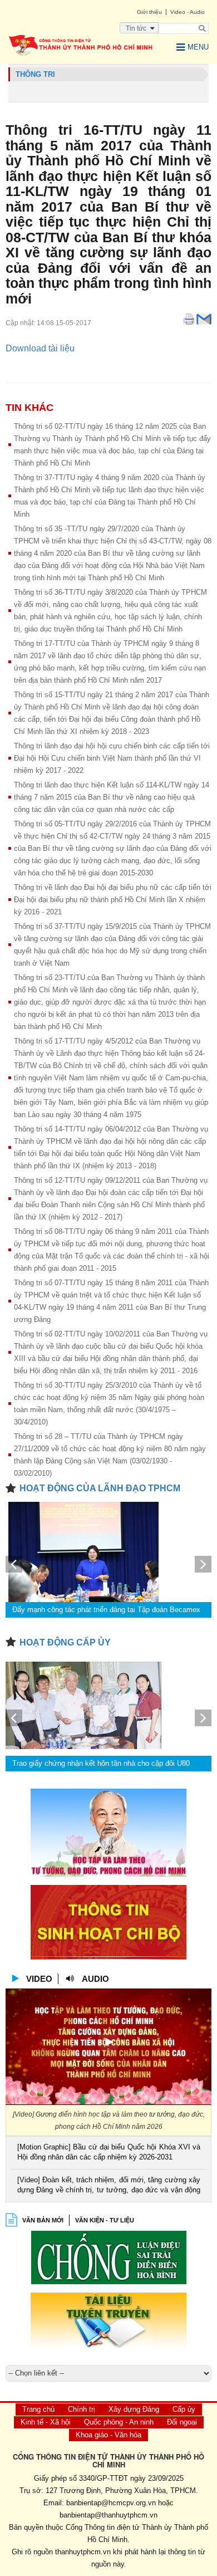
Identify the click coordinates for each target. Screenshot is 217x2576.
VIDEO (39, 1979)
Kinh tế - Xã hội (46, 2422)
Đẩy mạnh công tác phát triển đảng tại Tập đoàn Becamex (106, 1610)
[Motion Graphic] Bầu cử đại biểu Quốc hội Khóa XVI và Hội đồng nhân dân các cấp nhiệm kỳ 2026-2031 (109, 2152)
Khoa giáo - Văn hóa (108, 2435)
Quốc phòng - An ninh (119, 2422)
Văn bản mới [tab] (43, 2220)
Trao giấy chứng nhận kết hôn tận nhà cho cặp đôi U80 (101, 1763)
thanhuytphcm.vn (83, 2552)
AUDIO (95, 1979)
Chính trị (82, 2409)
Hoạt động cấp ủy (65, 1642)
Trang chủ (38, 2409)
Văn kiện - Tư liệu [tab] (105, 2220)
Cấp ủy (184, 2409)
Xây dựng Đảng (134, 2409)
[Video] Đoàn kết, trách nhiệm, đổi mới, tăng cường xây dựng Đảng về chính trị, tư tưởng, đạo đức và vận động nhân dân (109, 2186)
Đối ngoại (182, 2422)
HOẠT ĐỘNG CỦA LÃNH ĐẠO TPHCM (100, 1488)
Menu (198, 47)
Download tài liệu (40, 348)
